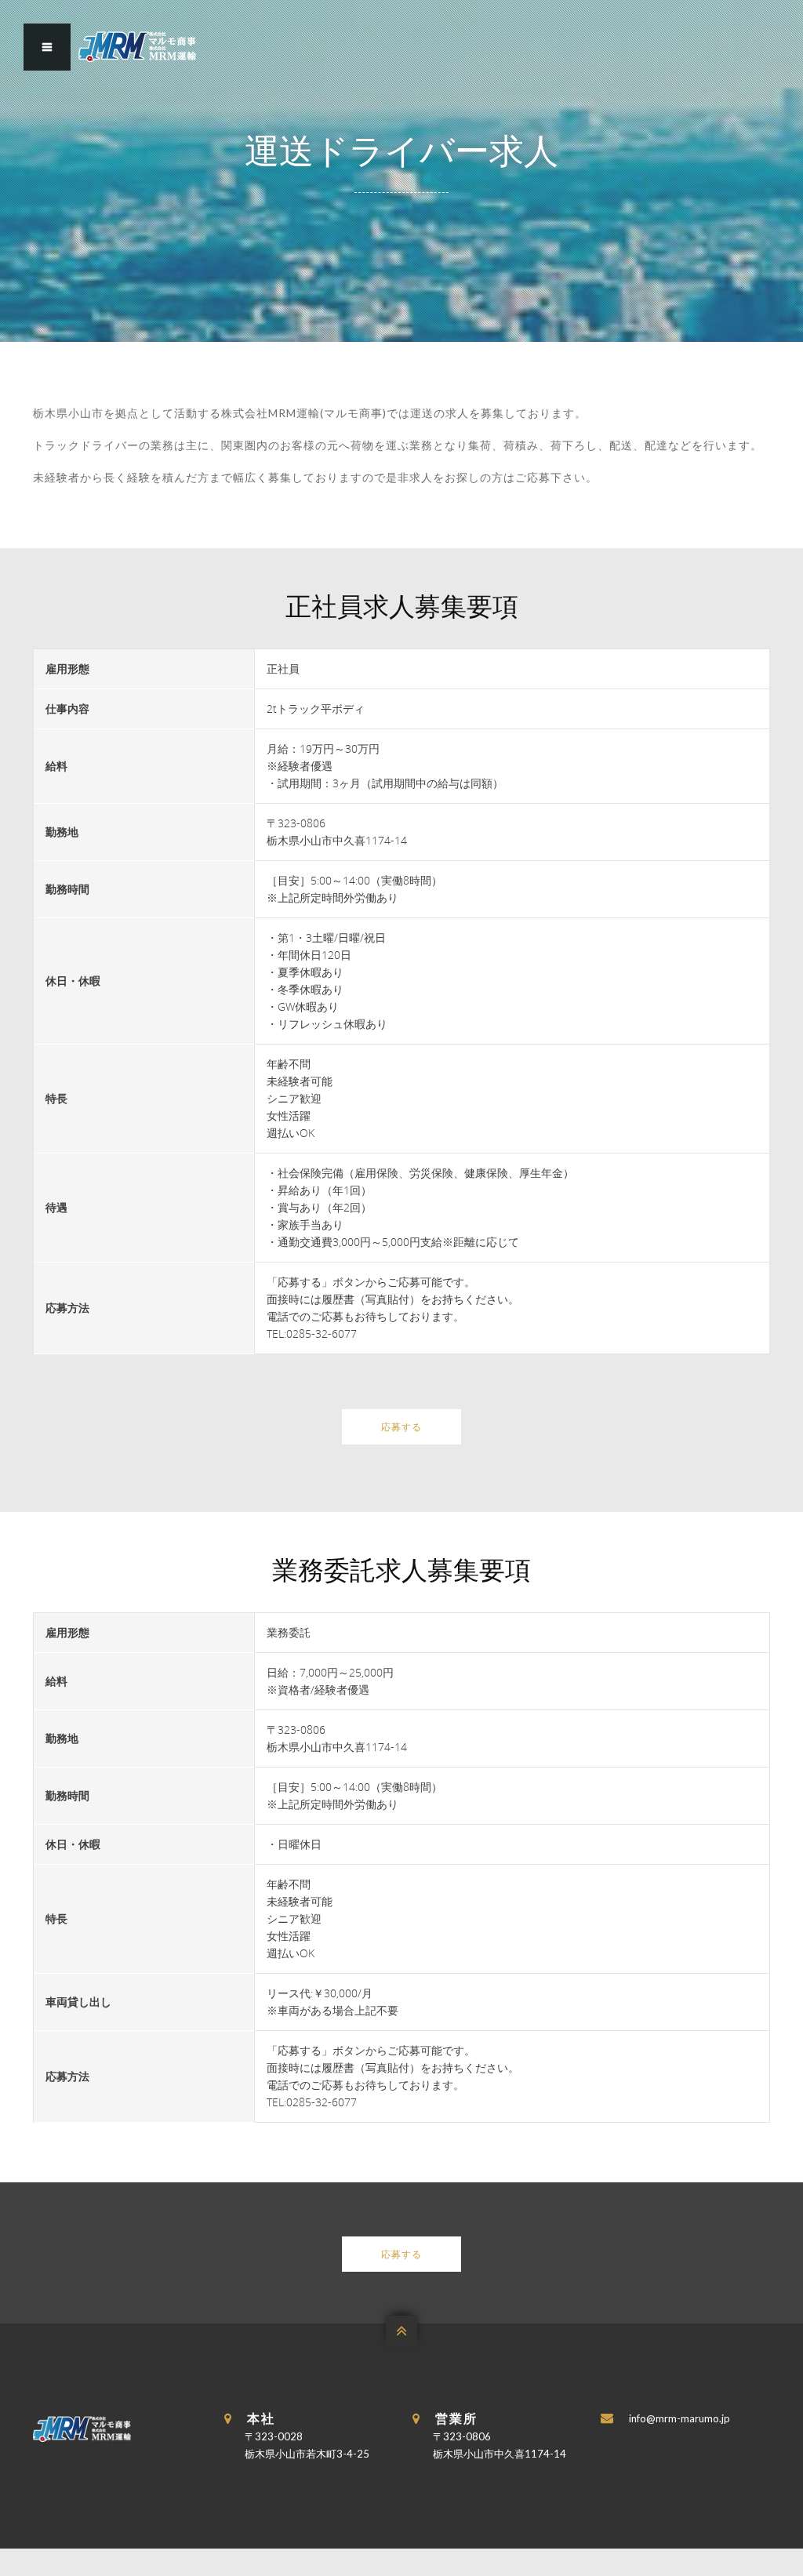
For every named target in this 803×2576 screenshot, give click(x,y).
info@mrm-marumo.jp (679, 2418)
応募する (401, 1427)
